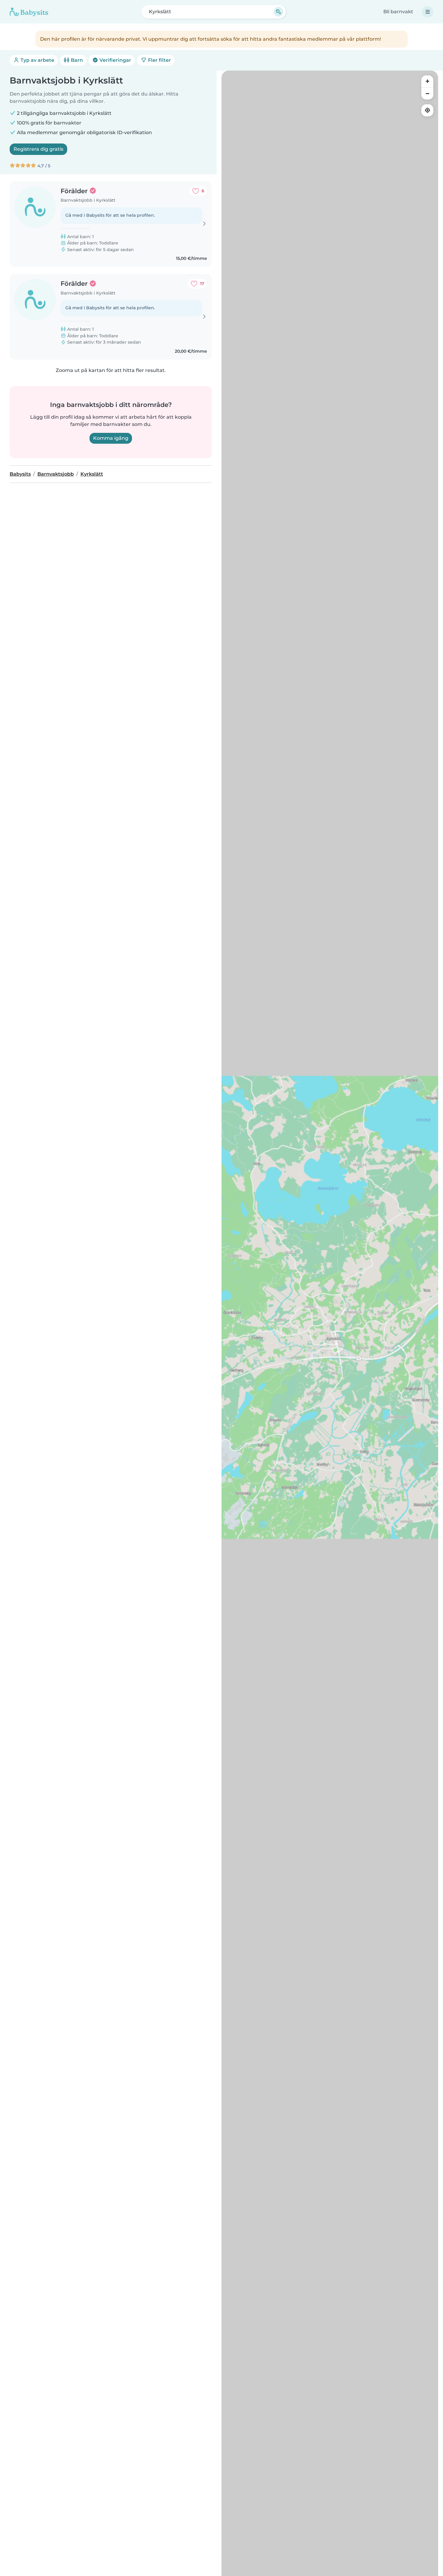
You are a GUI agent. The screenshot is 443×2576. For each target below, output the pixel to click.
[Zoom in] (427, 81)
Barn (76, 60)
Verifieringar (115, 60)
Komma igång (111, 438)
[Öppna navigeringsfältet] (428, 12)
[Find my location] (427, 110)
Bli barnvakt (398, 12)
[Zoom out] (427, 93)
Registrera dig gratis (38, 149)
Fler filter (159, 60)
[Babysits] (29, 12)
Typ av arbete (37, 60)
